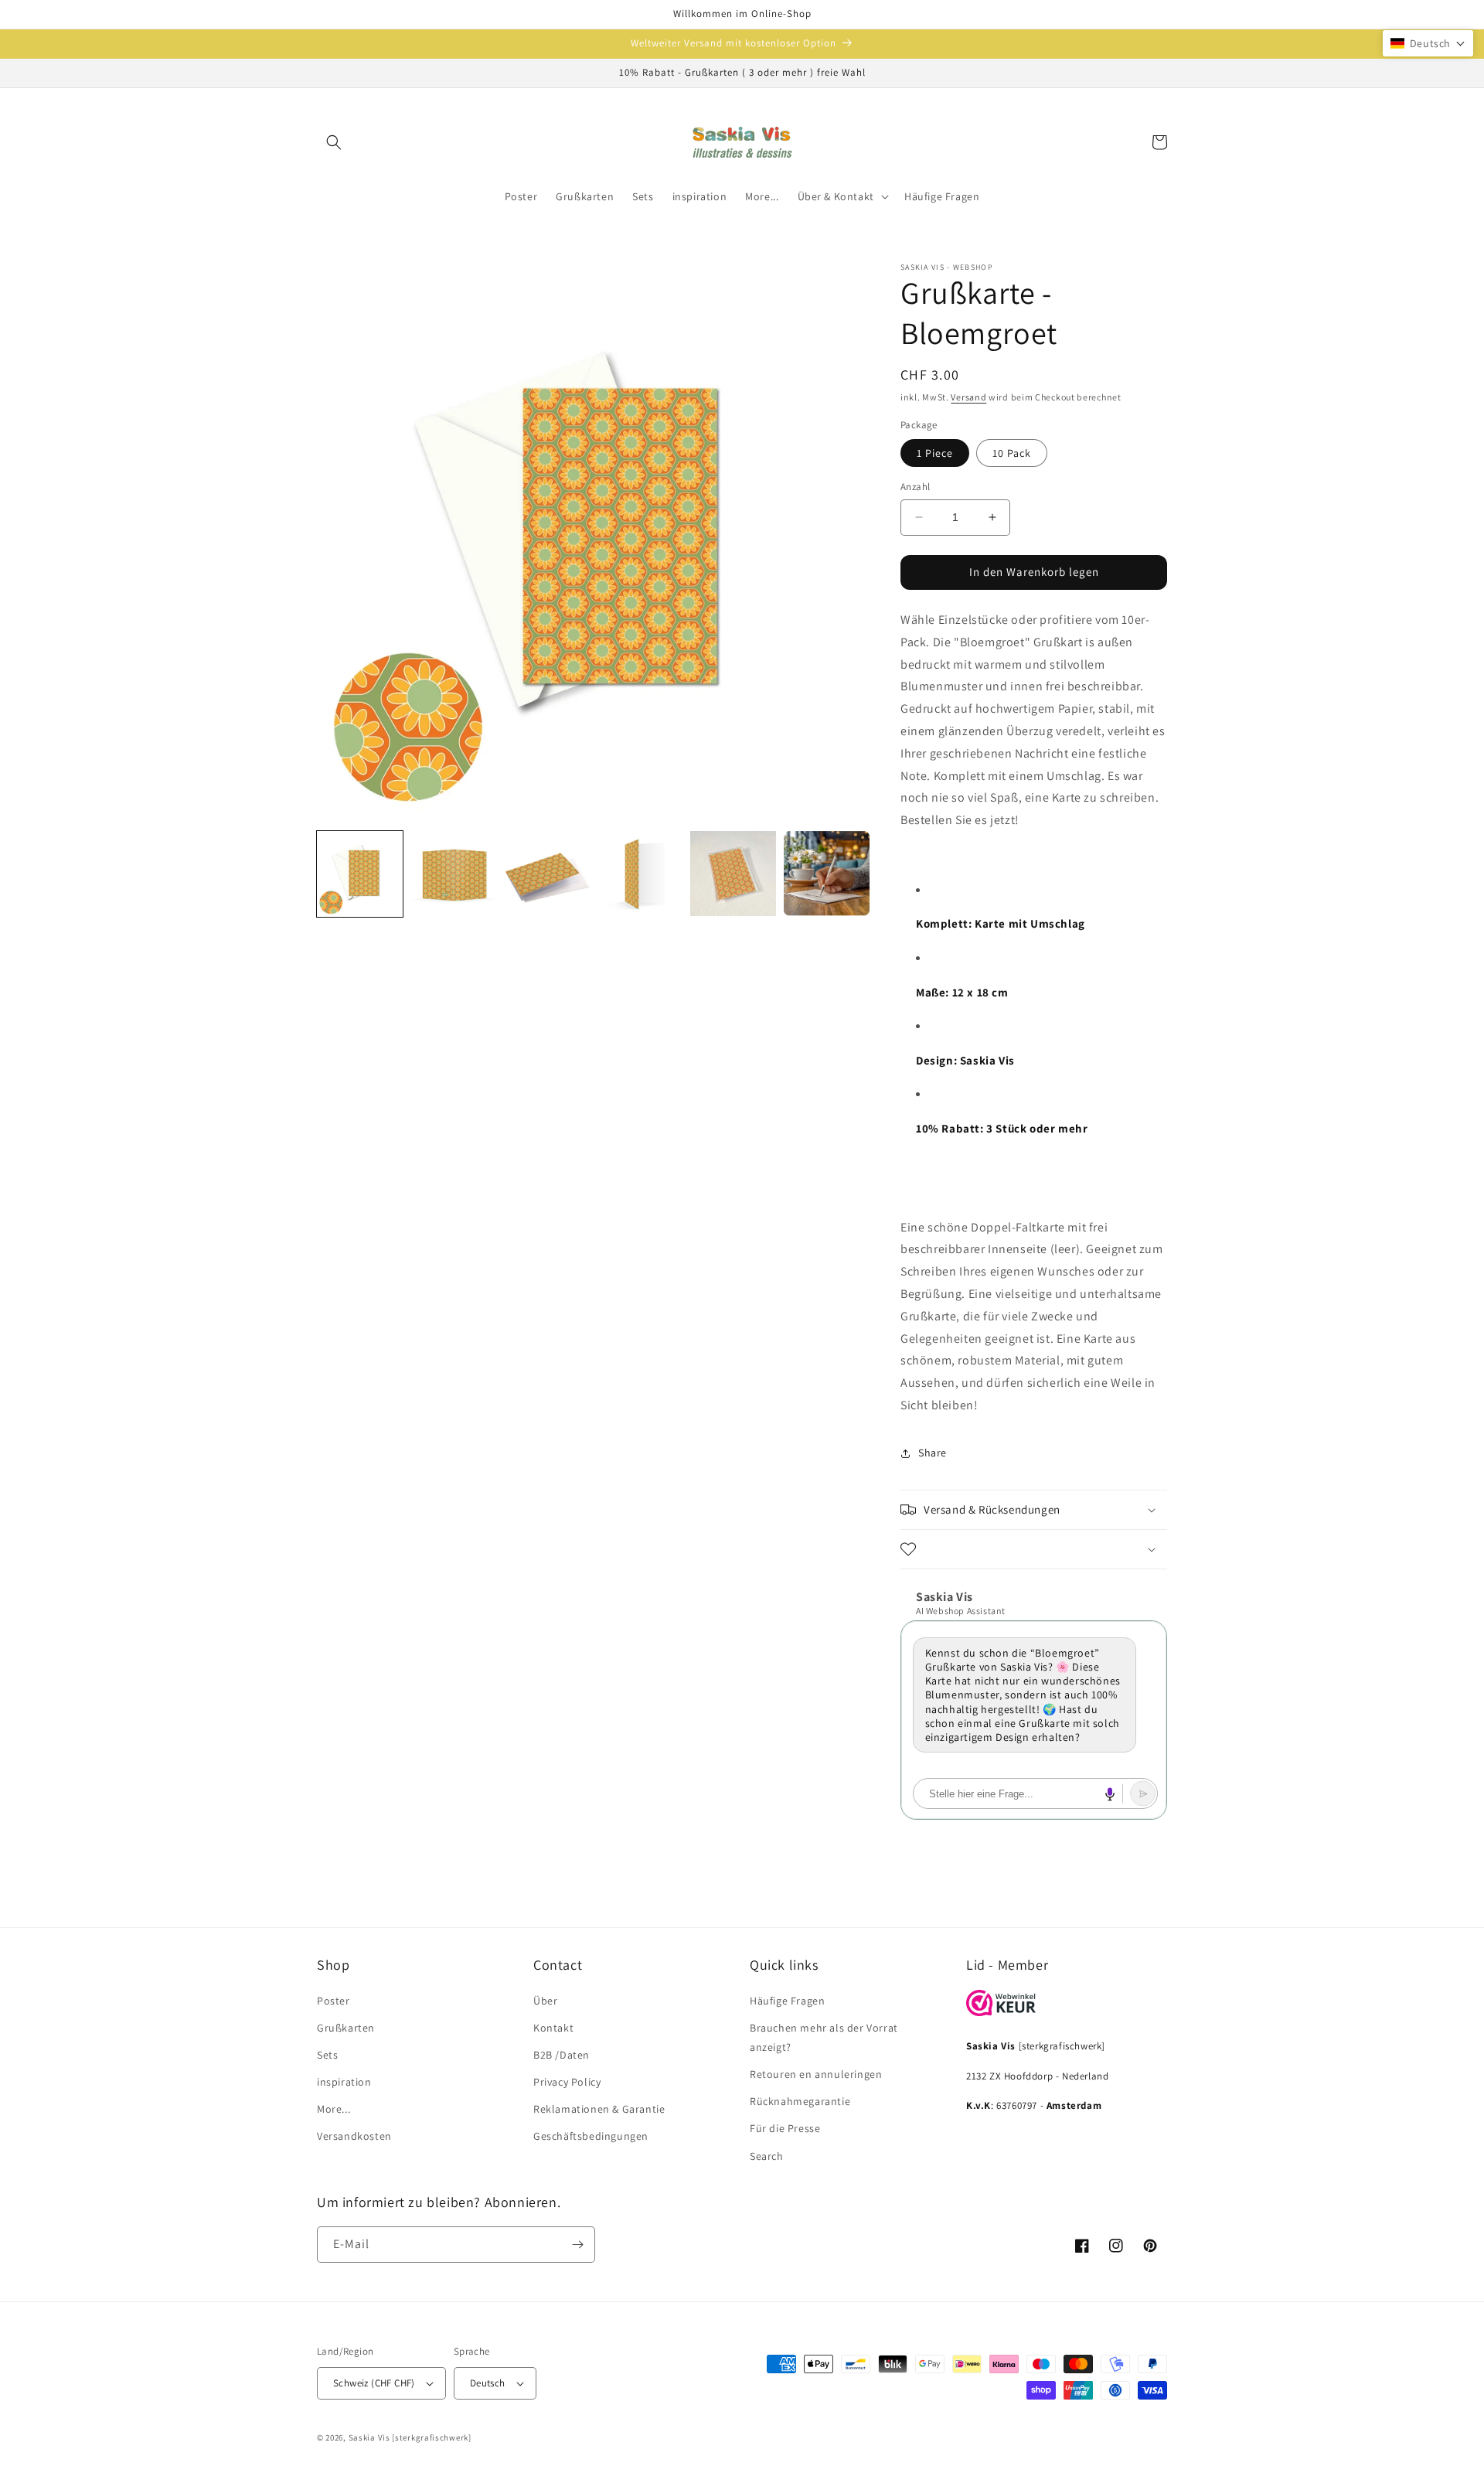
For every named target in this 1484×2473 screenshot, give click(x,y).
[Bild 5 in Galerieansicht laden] (733, 874)
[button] (334, 142)
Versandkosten (354, 2136)
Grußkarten (346, 2028)
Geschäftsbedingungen (591, 2136)
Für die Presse (785, 2128)
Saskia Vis (369, 2437)
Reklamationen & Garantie (599, 2109)
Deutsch (488, 2383)
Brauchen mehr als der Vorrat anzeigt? (824, 2037)
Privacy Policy (567, 2082)
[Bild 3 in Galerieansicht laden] (547, 874)
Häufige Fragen (787, 2001)
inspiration (344, 2082)
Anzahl (915, 487)
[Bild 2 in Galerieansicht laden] (453, 874)
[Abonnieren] (577, 2245)
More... (334, 2109)
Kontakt (553, 2028)
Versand (968, 397)
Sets (327, 2055)
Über (545, 2001)
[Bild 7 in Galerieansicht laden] (827, 874)
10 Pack (1012, 452)
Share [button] (933, 1453)
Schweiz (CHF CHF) (374, 2383)
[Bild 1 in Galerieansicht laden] (360, 874)
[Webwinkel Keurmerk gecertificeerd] (1001, 2012)
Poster (334, 2001)
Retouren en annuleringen (816, 2074)
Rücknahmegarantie (800, 2101)
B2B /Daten (562, 2055)
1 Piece (935, 452)
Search (767, 2156)
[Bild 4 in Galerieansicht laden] (640, 874)
